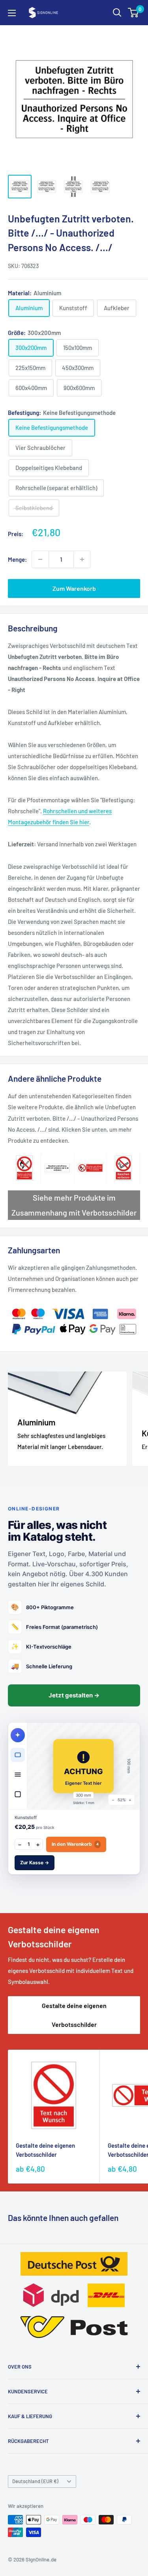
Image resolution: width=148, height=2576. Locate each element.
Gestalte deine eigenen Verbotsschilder (74, 2015)
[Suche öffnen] (117, 13)
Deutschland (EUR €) (35, 2481)
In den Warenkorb (75, 1844)
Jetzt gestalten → (74, 1695)
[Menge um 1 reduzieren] (40, 559)
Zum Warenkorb (74, 588)
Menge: (17, 559)
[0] (134, 13)
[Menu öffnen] (12, 13)
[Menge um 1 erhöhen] (82, 559)
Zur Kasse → (35, 1863)
